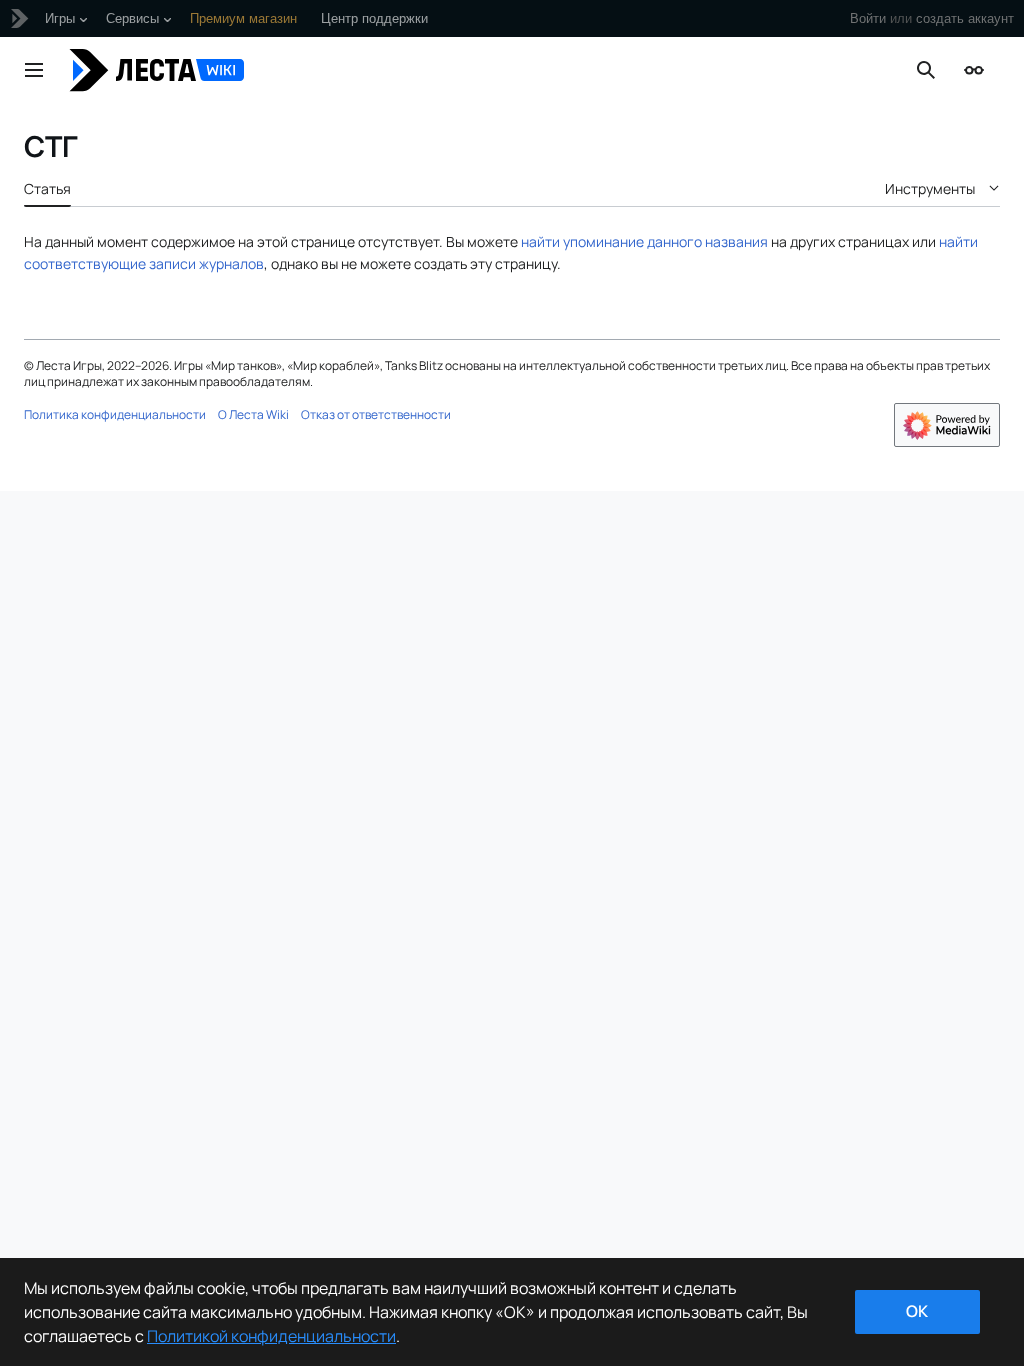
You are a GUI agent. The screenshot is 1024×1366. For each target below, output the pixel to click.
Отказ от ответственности (376, 414)
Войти (868, 18)
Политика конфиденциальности (115, 414)
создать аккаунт (965, 18)
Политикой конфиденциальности (271, 1336)
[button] (34, 70)
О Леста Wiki (253, 414)
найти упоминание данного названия (644, 241)
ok (917, 1311)
